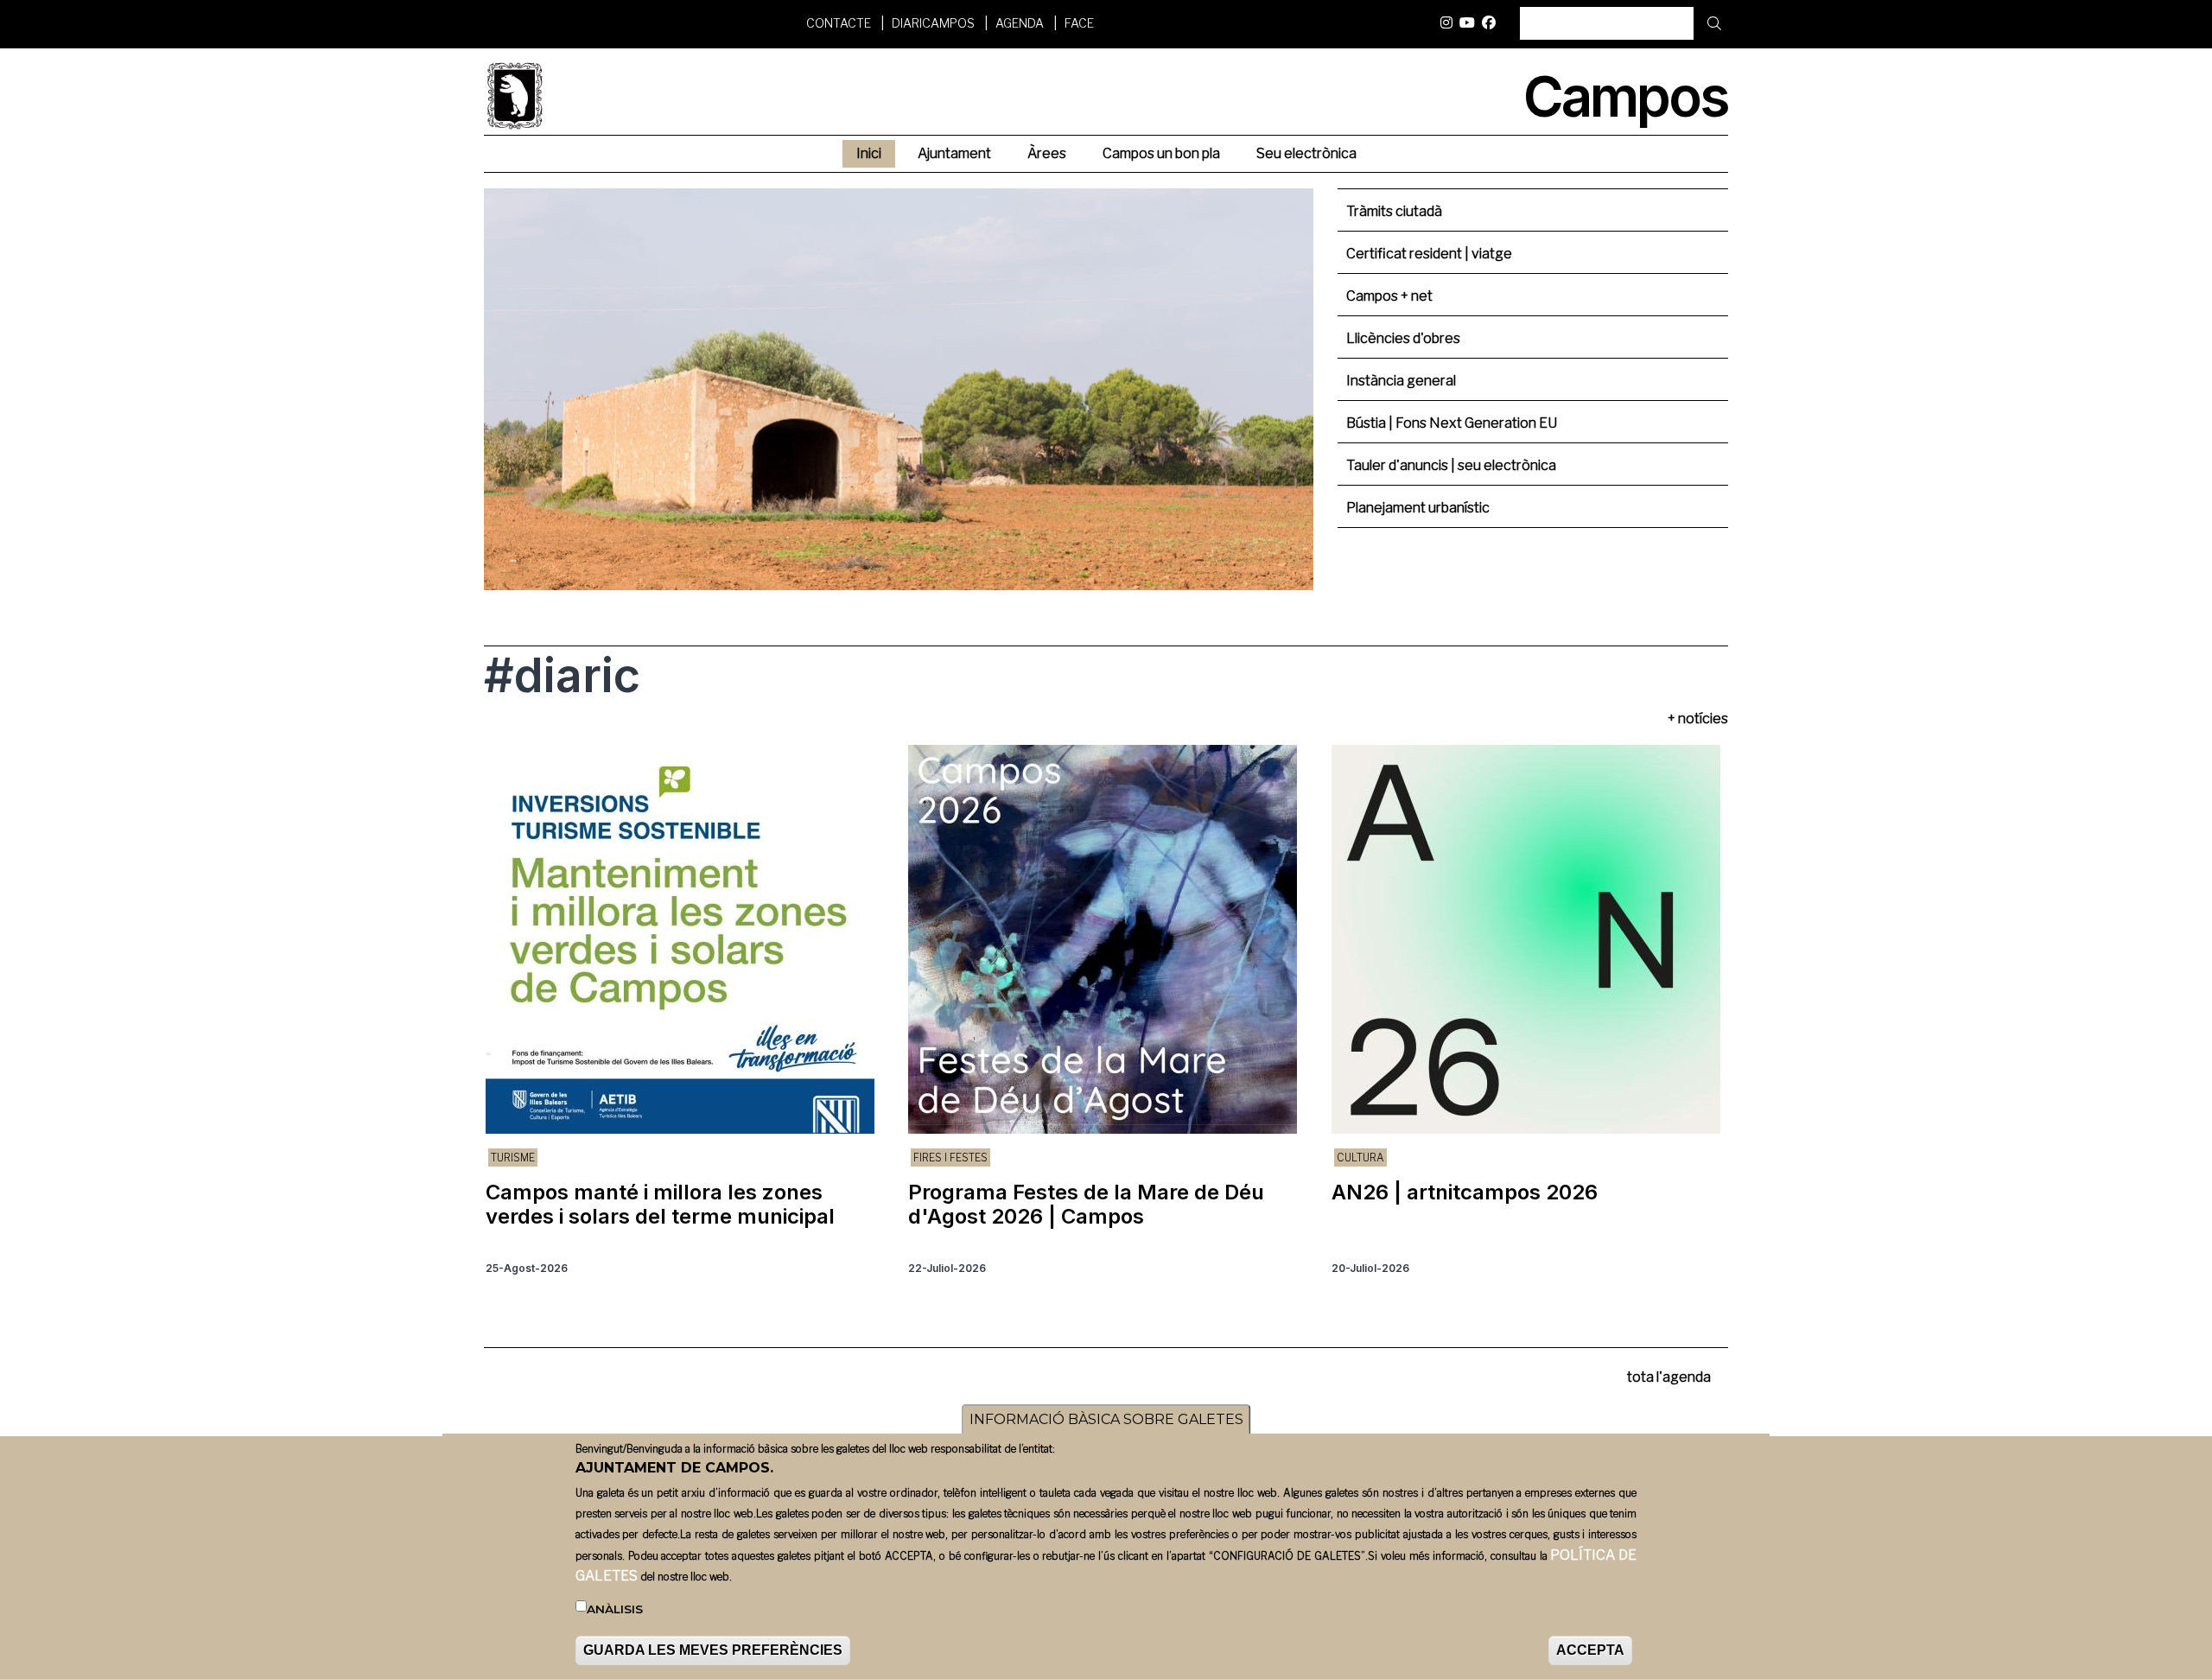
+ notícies (1698, 719)
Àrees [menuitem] (1047, 153)
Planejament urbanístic (1418, 508)
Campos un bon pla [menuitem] (1161, 153)
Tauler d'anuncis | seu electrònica (1451, 465)
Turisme (513, 1157)
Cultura (1360, 1157)
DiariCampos (933, 23)
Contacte (839, 23)
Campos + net (1389, 296)
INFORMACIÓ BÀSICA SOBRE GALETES (1106, 1419)
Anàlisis (615, 1609)
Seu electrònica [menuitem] (1306, 153)
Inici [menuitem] (869, 153)
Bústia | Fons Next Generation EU (1452, 423)
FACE (1079, 23)
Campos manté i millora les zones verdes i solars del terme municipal (660, 1204)
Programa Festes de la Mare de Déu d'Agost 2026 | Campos (1086, 1204)
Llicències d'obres (1403, 338)
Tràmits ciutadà (1394, 211)
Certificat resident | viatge (1429, 254)
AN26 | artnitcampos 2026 (1465, 1192)
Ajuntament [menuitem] (954, 153)
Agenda (1020, 23)
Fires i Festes (950, 1157)
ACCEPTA (1590, 1650)
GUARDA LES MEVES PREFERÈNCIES (713, 1650)
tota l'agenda (1669, 1377)
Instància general (1401, 381)
